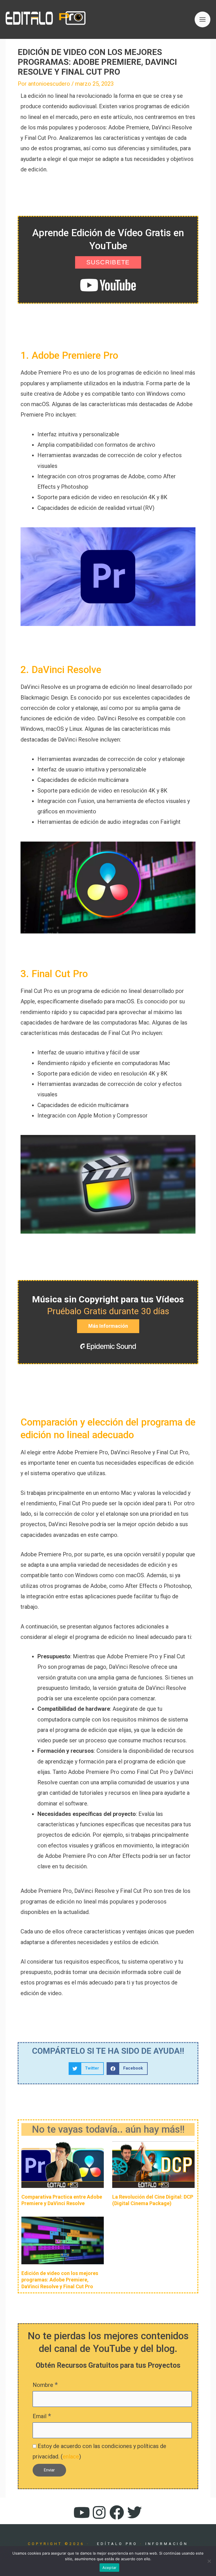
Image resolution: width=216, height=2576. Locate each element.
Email (42, 2416)
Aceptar (110, 2568)
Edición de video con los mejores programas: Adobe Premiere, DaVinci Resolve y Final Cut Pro (60, 2280)
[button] (86, 2069)
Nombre (45, 2385)
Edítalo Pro (117, 2544)
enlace (71, 2457)
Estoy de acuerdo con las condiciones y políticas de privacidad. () (99, 2451)
